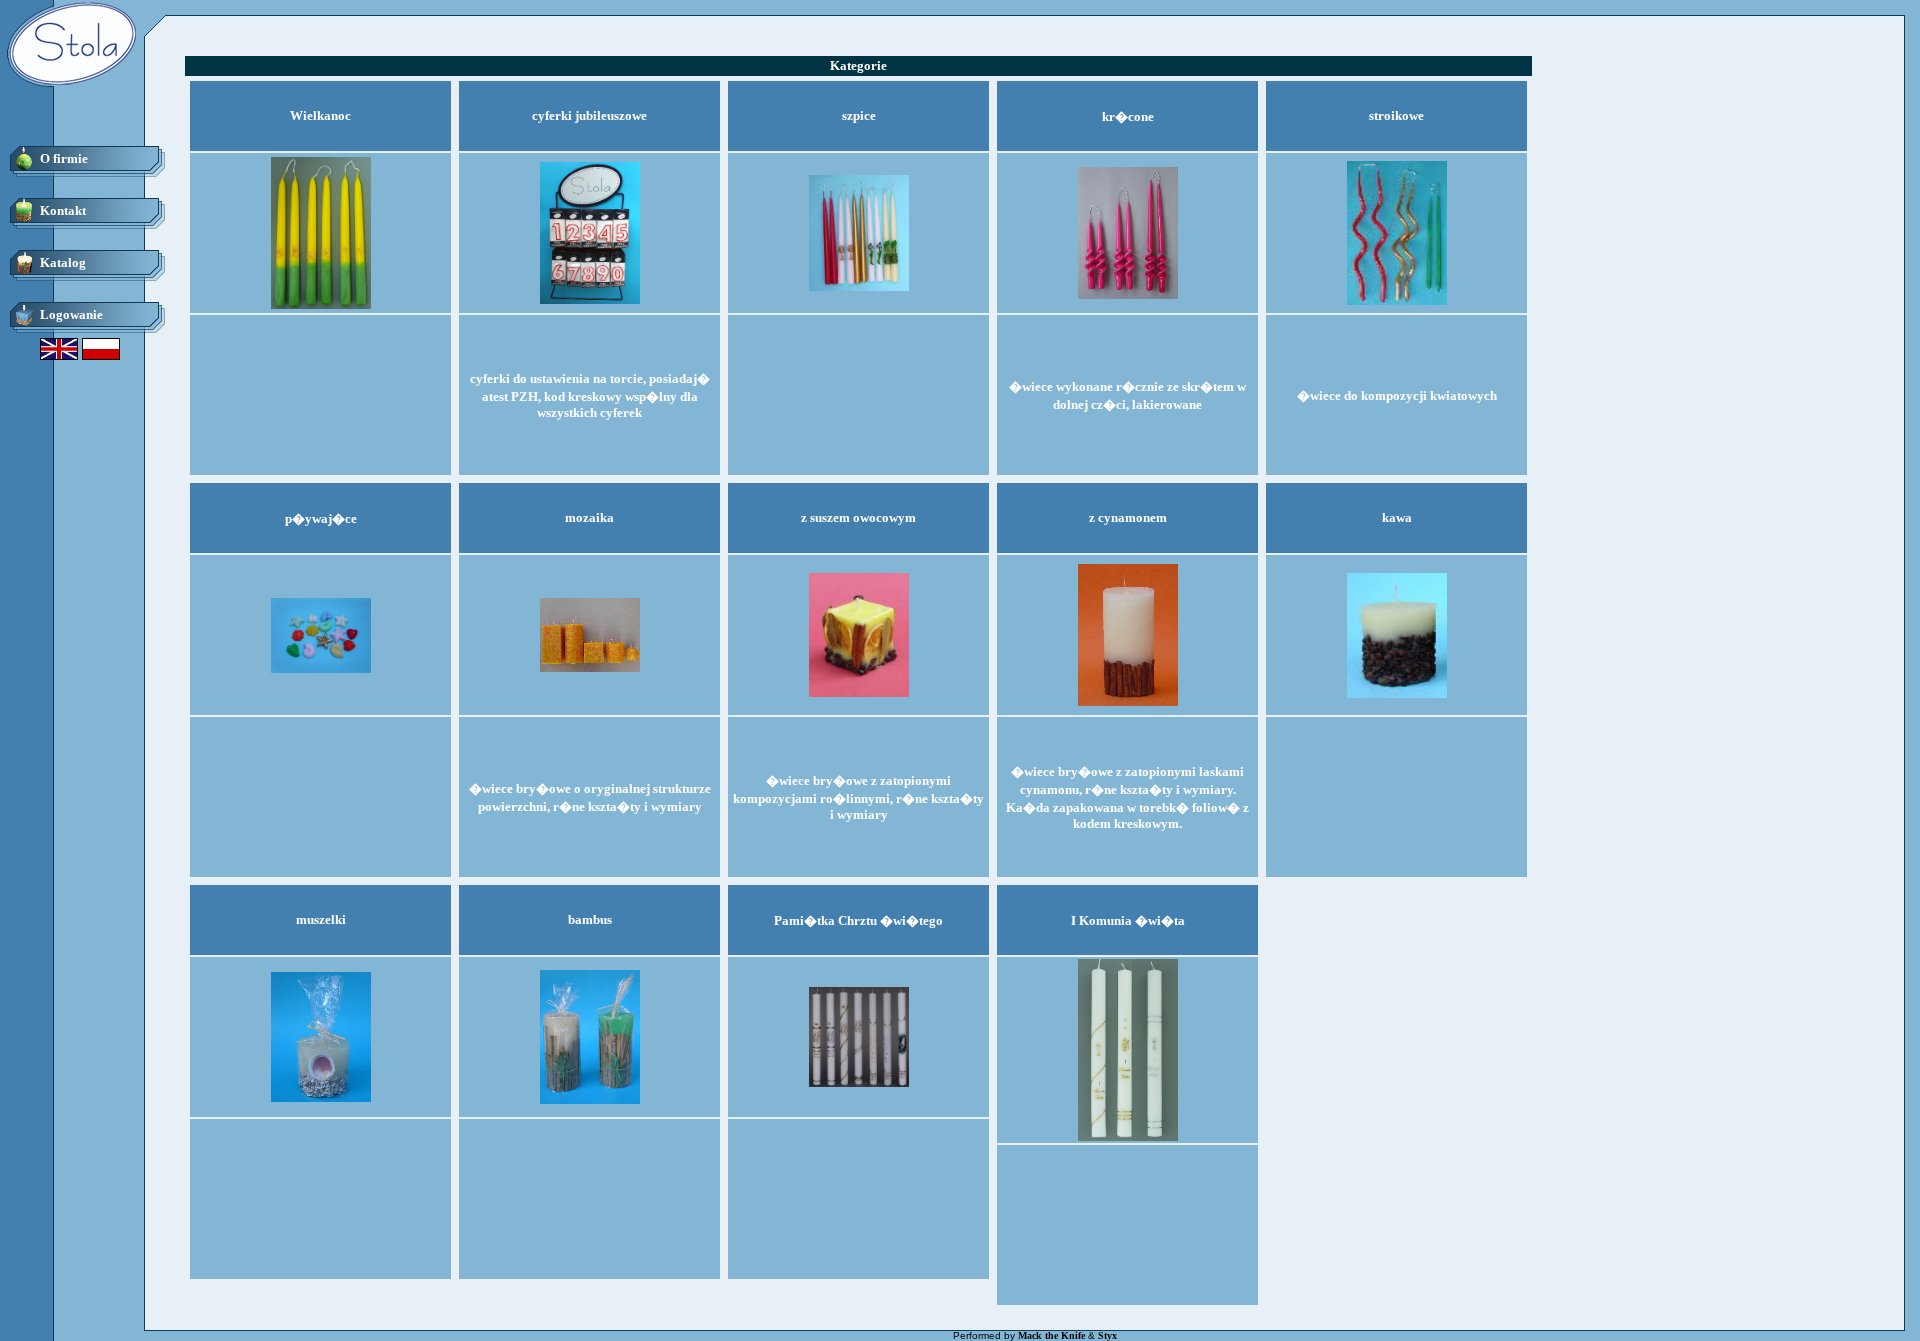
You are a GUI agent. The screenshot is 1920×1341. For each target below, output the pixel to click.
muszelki (321, 919)
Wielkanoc (320, 115)
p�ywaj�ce (321, 518)
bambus (590, 919)
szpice (859, 115)
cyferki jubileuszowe (589, 115)
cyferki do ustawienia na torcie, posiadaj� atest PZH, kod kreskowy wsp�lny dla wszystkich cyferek (590, 395)
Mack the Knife (1051, 1335)
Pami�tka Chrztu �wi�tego (858, 920)
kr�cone (1128, 116)
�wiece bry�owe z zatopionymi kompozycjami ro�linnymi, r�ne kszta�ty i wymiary (858, 797)
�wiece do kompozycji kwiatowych (1397, 395)
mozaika (589, 517)
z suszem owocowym (858, 517)
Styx (1107, 1335)
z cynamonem (1128, 517)
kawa (1397, 517)
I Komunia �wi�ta (1128, 920)
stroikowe (1396, 115)
